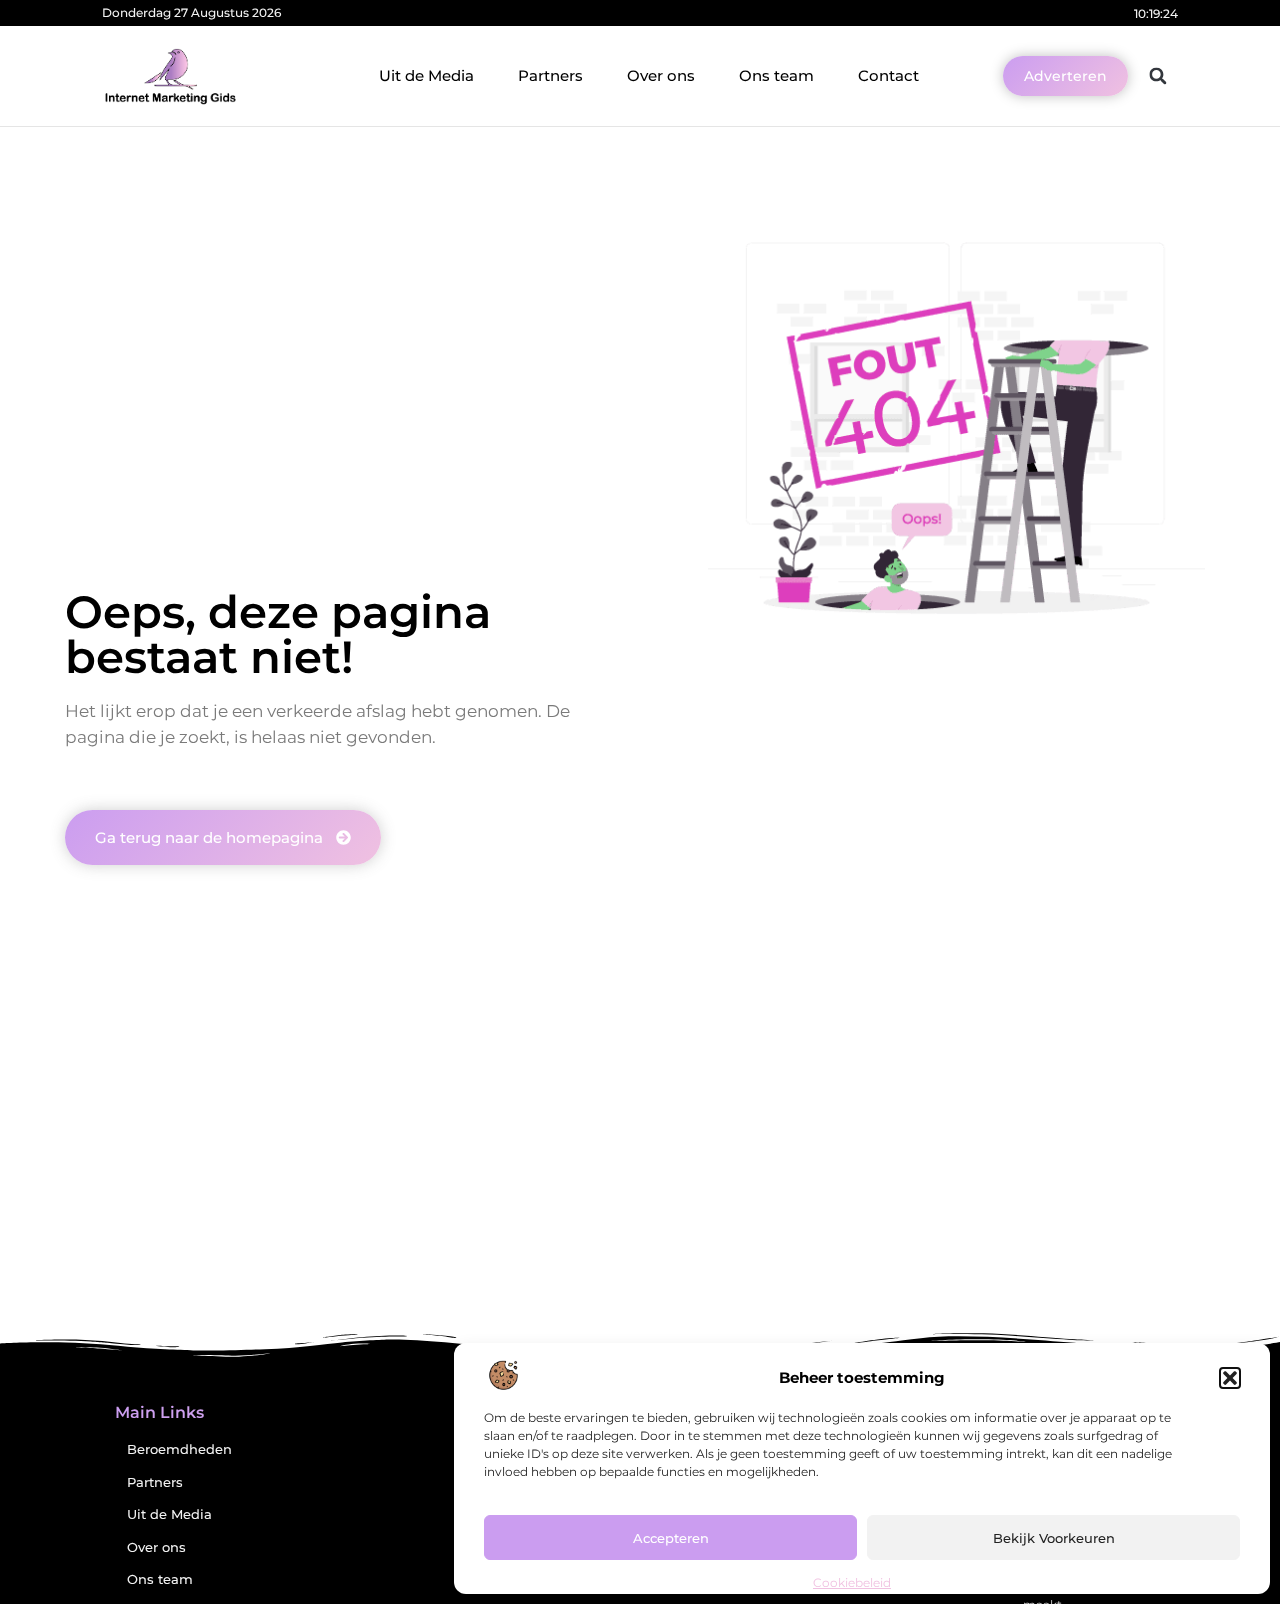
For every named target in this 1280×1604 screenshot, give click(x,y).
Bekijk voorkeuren (1054, 1538)
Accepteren (671, 1538)
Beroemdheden (179, 1449)
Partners (550, 75)
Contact (888, 75)
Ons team (776, 75)
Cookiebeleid (852, 1582)
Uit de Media (426, 75)
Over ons (661, 75)
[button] (1230, 1378)
